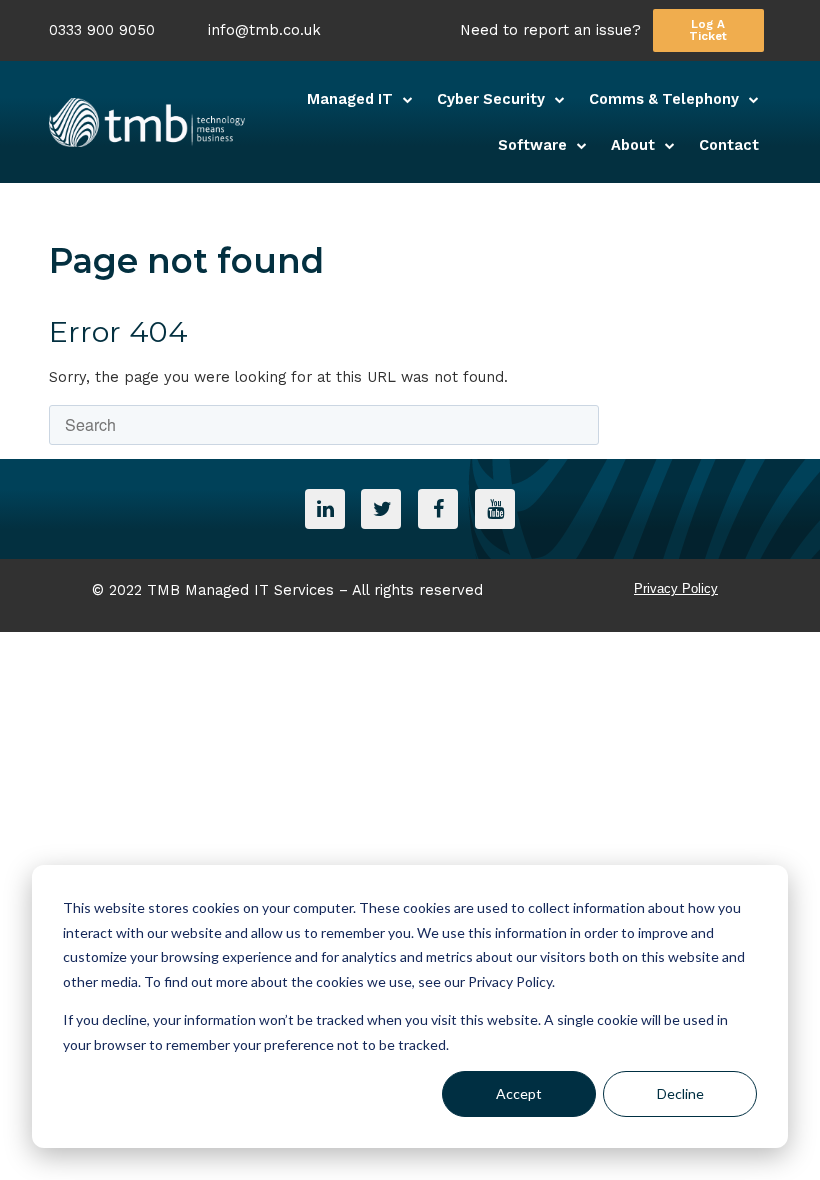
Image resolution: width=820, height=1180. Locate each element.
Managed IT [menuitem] (350, 99)
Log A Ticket (708, 30)
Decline (680, 1093)
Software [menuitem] (532, 145)
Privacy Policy (676, 588)
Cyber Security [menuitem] (491, 99)
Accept (519, 1093)
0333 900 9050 (102, 30)
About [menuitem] (633, 145)
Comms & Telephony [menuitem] (664, 99)
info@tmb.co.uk (264, 30)
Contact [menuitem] (729, 145)
